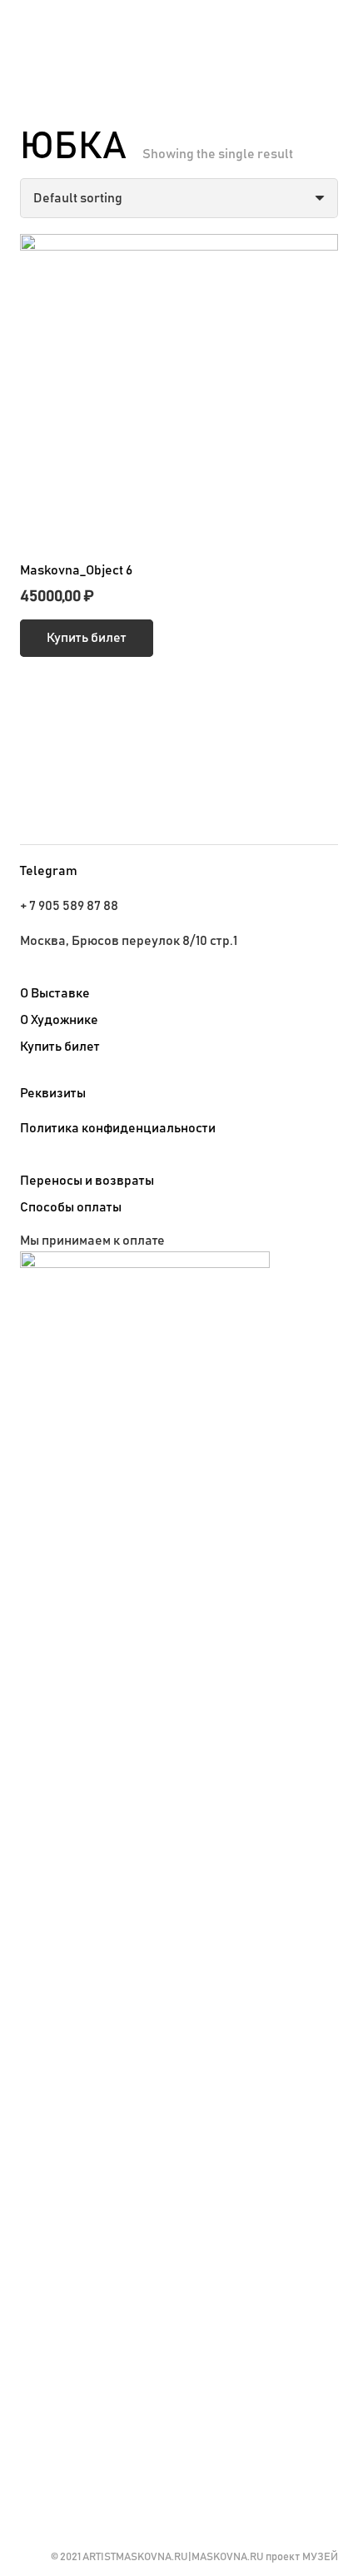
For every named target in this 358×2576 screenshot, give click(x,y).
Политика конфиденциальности (118, 1128)
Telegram (49, 871)
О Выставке (55, 993)
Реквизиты (53, 1093)
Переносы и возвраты (87, 1181)
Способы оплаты (71, 1207)
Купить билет (60, 1047)
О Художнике (59, 1020)
